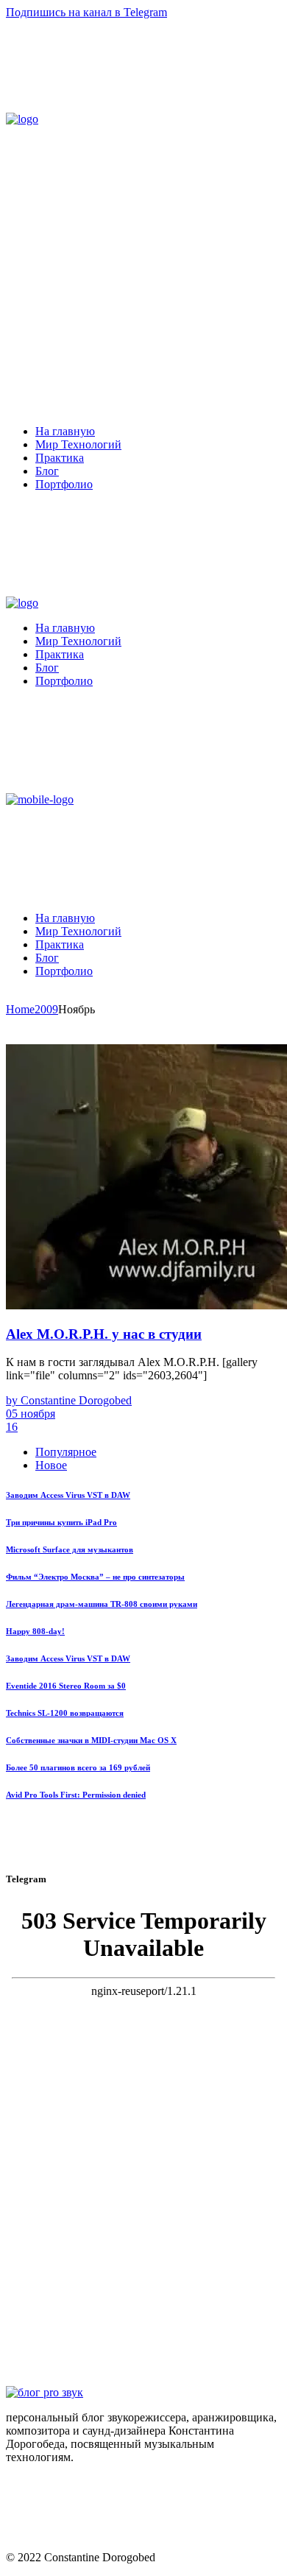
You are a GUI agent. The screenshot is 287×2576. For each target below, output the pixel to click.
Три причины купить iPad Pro (61, 1522)
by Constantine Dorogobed (69, 1400)
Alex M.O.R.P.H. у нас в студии (104, 1334)
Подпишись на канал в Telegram (86, 12)
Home (20, 1009)
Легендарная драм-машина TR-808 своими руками (102, 1604)
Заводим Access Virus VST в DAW (68, 1495)
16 (12, 1427)
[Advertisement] (143, 270)
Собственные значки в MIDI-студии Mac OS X (91, 1740)
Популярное (66, 1452)
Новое (51, 1465)
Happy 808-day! (35, 1631)
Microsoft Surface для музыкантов (70, 1549)
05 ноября (31, 1414)
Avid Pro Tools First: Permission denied (76, 1795)
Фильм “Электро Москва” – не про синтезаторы (95, 1577)
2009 (46, 1009)
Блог (18, 1037)
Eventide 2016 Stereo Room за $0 (66, 1686)
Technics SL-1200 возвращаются (65, 1713)
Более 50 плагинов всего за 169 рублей (78, 1767)
